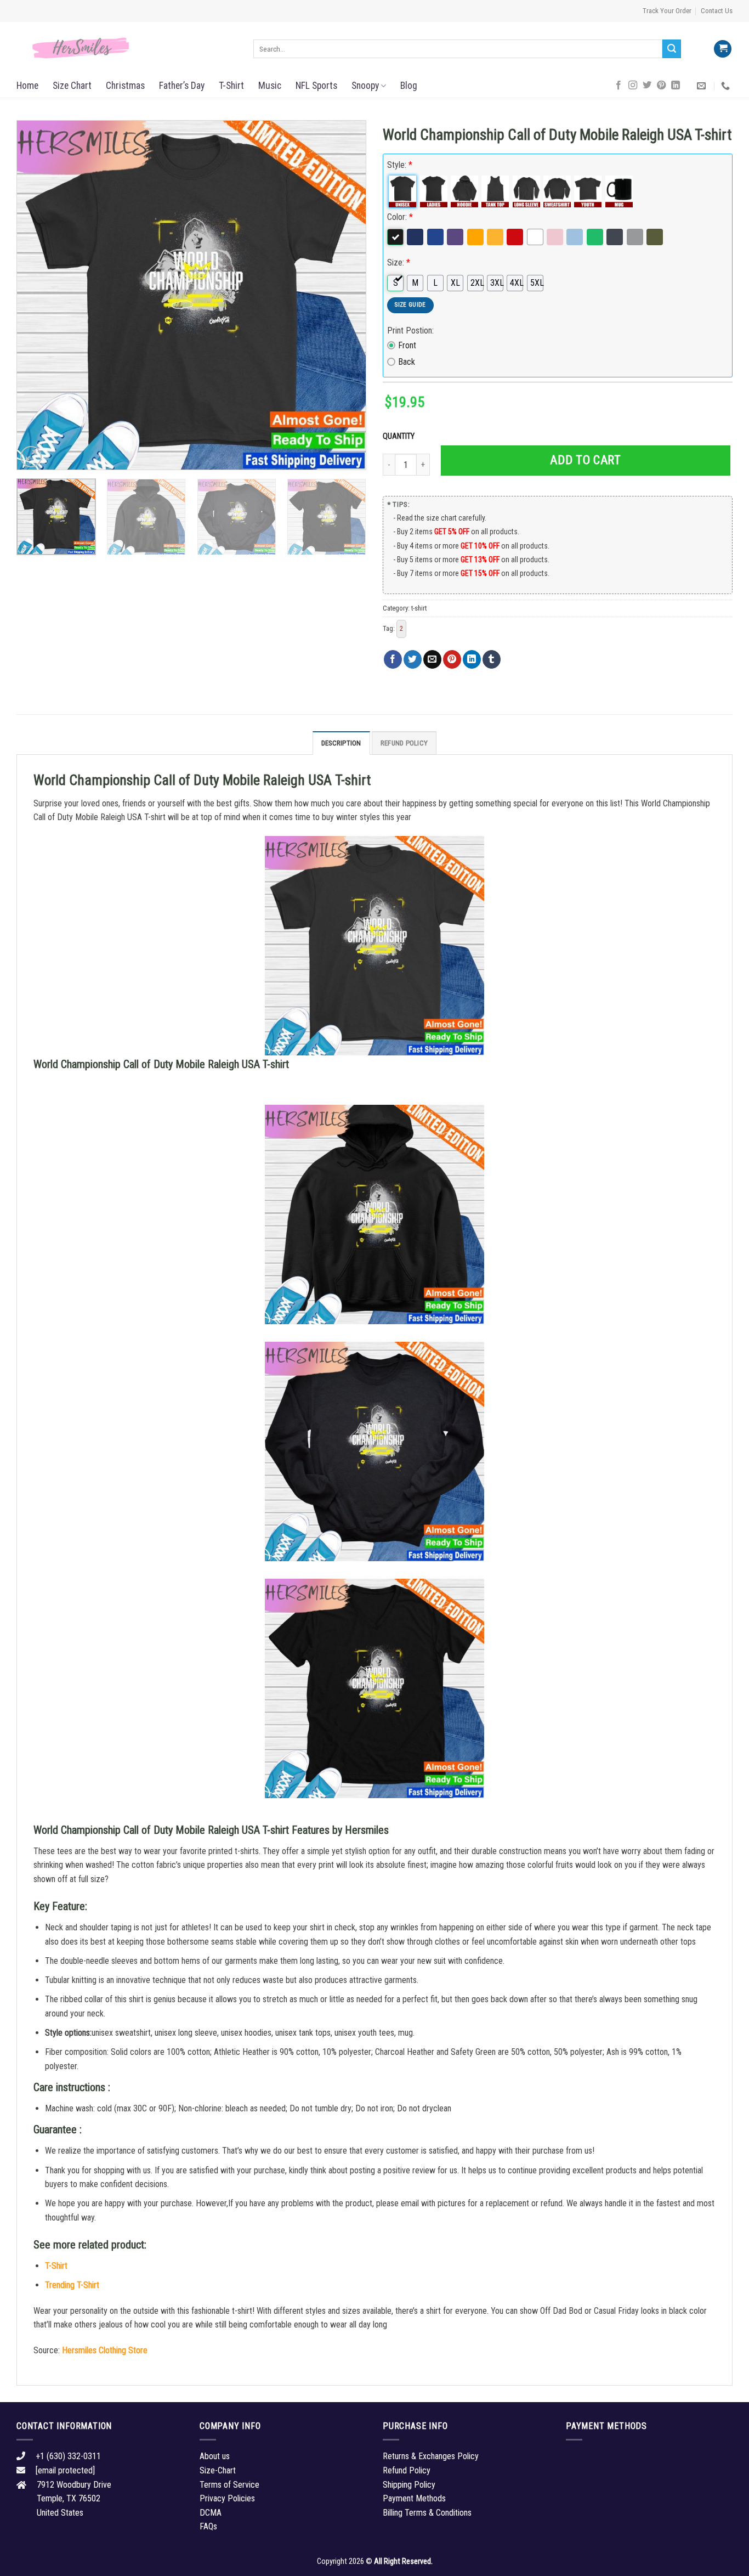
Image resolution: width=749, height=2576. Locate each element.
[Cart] (723, 49)
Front (407, 345)
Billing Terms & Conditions (427, 2513)
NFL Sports (316, 86)
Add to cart (585, 460)
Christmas (125, 86)
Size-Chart (218, 2470)
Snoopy (365, 86)
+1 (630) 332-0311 (68, 2456)
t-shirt (419, 608)
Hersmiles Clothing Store (105, 2350)
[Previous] (37, 295)
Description (341, 743)
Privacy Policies (227, 2498)
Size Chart (72, 86)
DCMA (211, 2513)
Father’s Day (182, 86)
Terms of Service (229, 2485)
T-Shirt (231, 86)
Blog (409, 86)
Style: (400, 165)
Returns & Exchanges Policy (431, 2456)
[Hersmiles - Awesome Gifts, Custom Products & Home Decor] (127, 48)
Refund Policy (404, 743)
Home (27, 86)
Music (270, 86)
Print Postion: (410, 331)
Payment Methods (414, 2498)
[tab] (341, 743)
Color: (400, 217)
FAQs (208, 2526)
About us (215, 2456)
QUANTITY (400, 436)
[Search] (672, 49)
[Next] (345, 295)
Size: (399, 262)
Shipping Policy (409, 2485)
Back (407, 362)
